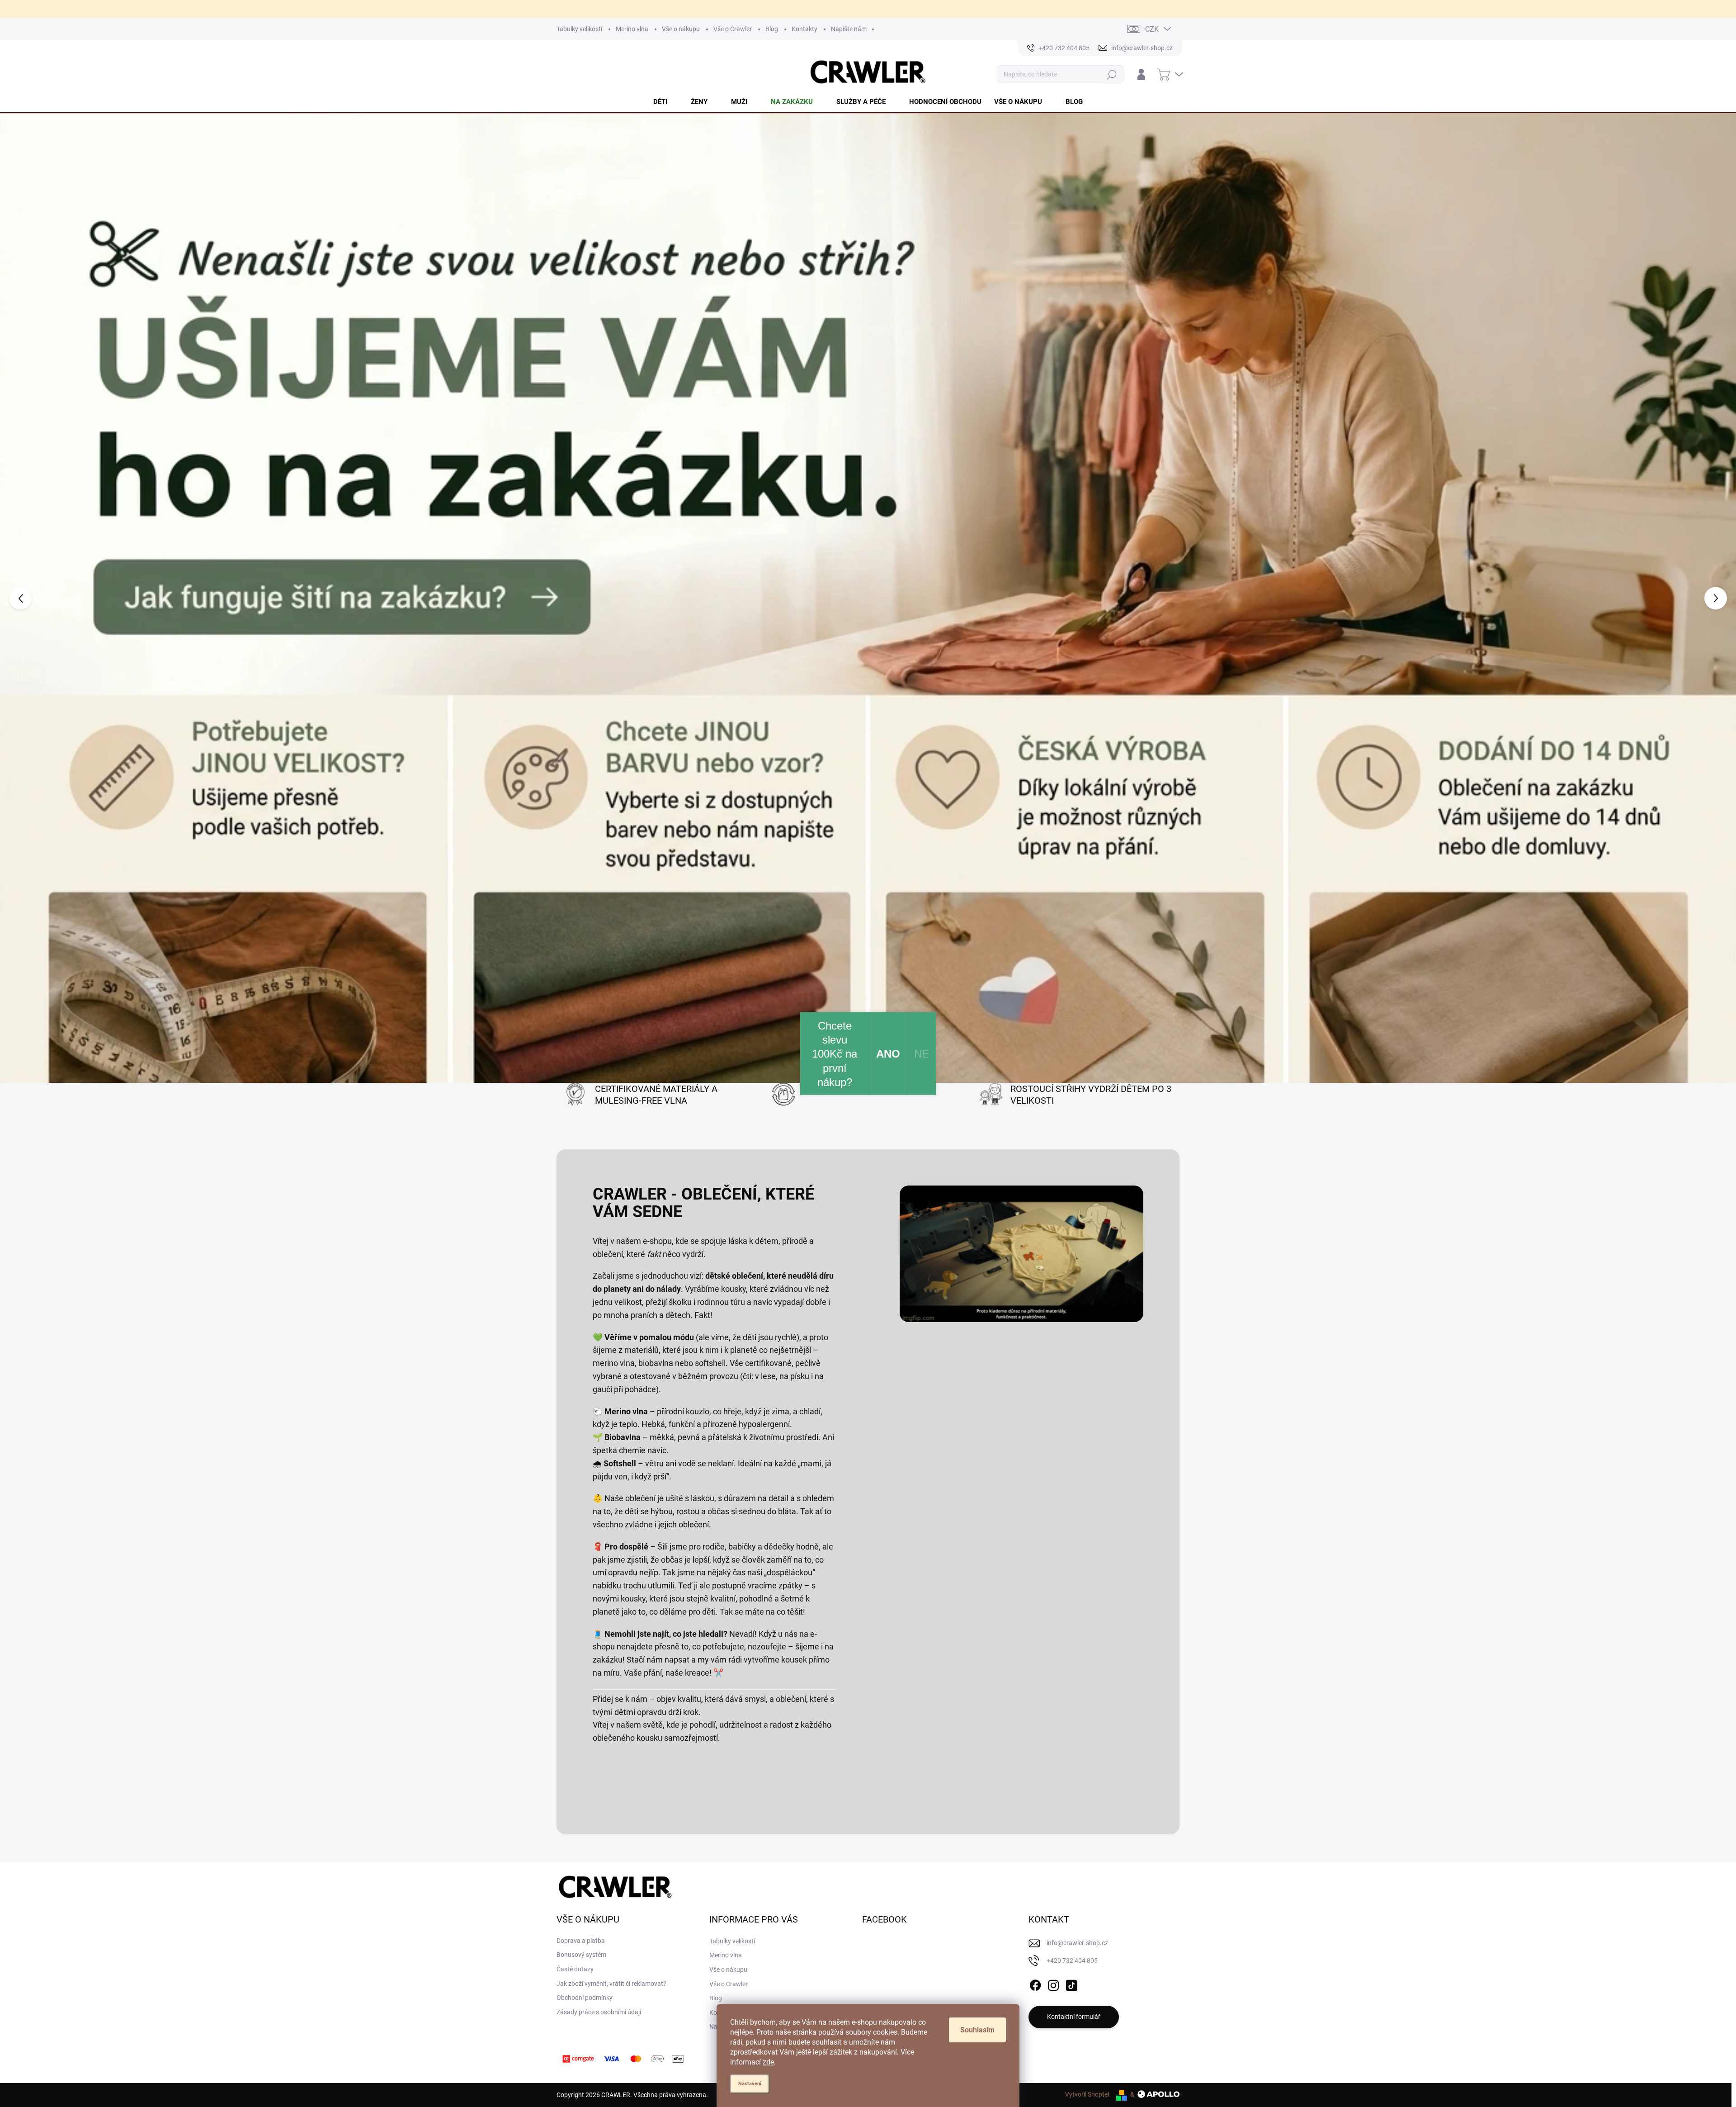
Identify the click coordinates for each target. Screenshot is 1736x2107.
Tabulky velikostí (579, 29)
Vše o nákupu (681, 29)
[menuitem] (666, 102)
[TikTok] (1071, 1792)
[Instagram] (1053, 1792)
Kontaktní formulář (1074, 1825)
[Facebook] (1035, 1792)
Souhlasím (977, 2030)
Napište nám (849, 29)
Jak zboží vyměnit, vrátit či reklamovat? (611, 1792)
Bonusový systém (581, 1763)
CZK (1152, 29)
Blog (772, 29)
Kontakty (804, 29)
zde (768, 2062)
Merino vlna (632, 29)
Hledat (1112, 74)
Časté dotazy (575, 1778)
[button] (69, 502)
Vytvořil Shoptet (1087, 1903)
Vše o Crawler (733, 29)
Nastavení (750, 2084)
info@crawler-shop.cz (1077, 1752)
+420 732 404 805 (1072, 1769)
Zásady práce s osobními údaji (599, 1821)
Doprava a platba (581, 1749)
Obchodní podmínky (585, 1806)
